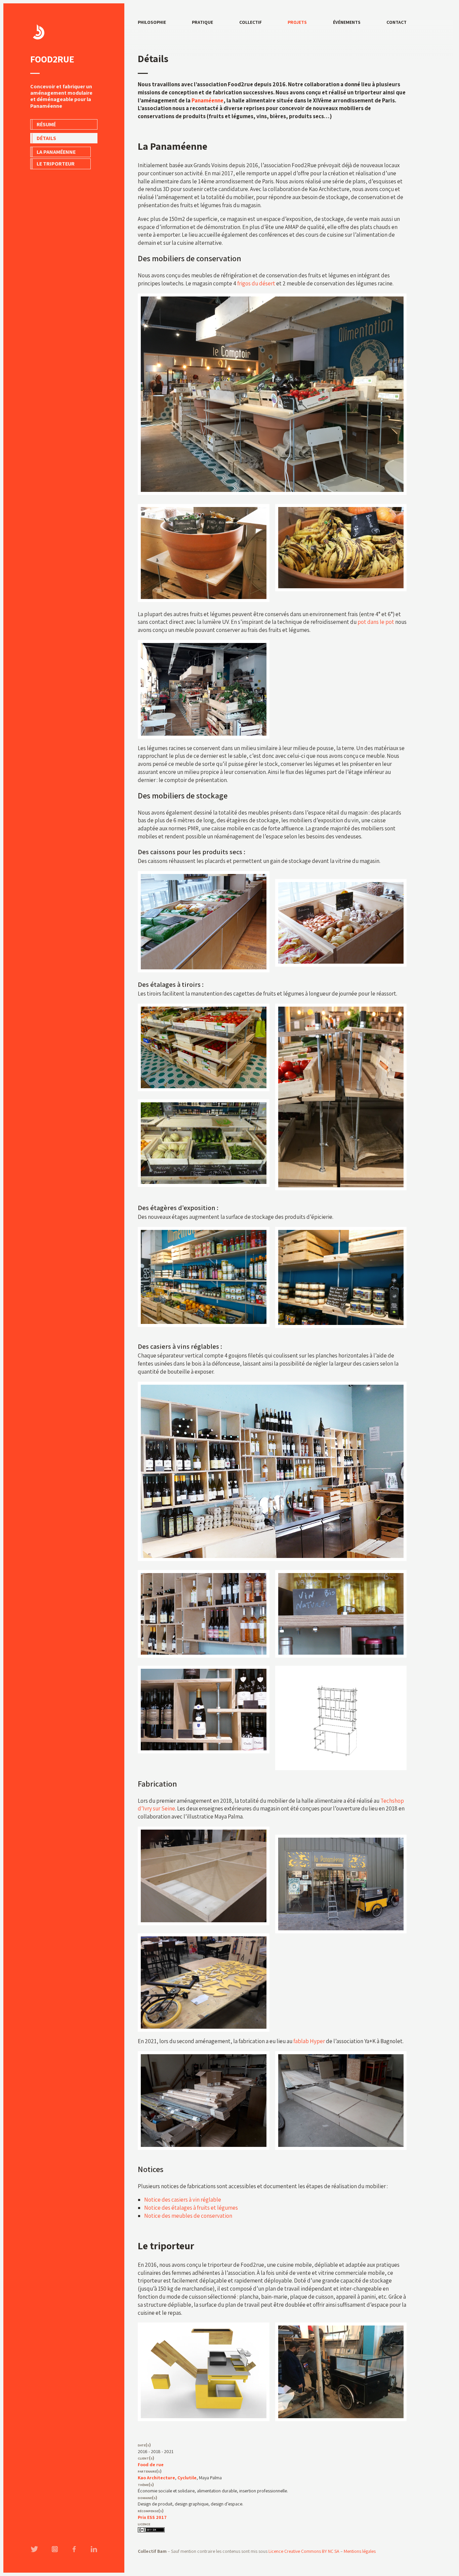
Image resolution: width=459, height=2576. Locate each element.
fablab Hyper (309, 2041)
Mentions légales (360, 2551)
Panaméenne (207, 100)
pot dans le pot (376, 622)
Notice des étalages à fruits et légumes (191, 2208)
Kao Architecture (156, 2478)
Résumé (46, 124)
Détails (46, 138)
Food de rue (151, 2465)
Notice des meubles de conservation (188, 2216)
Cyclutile (187, 2478)
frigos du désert (256, 283)
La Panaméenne (56, 152)
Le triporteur (56, 164)
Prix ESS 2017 (152, 2517)
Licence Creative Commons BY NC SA (304, 2551)
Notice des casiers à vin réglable (183, 2200)
